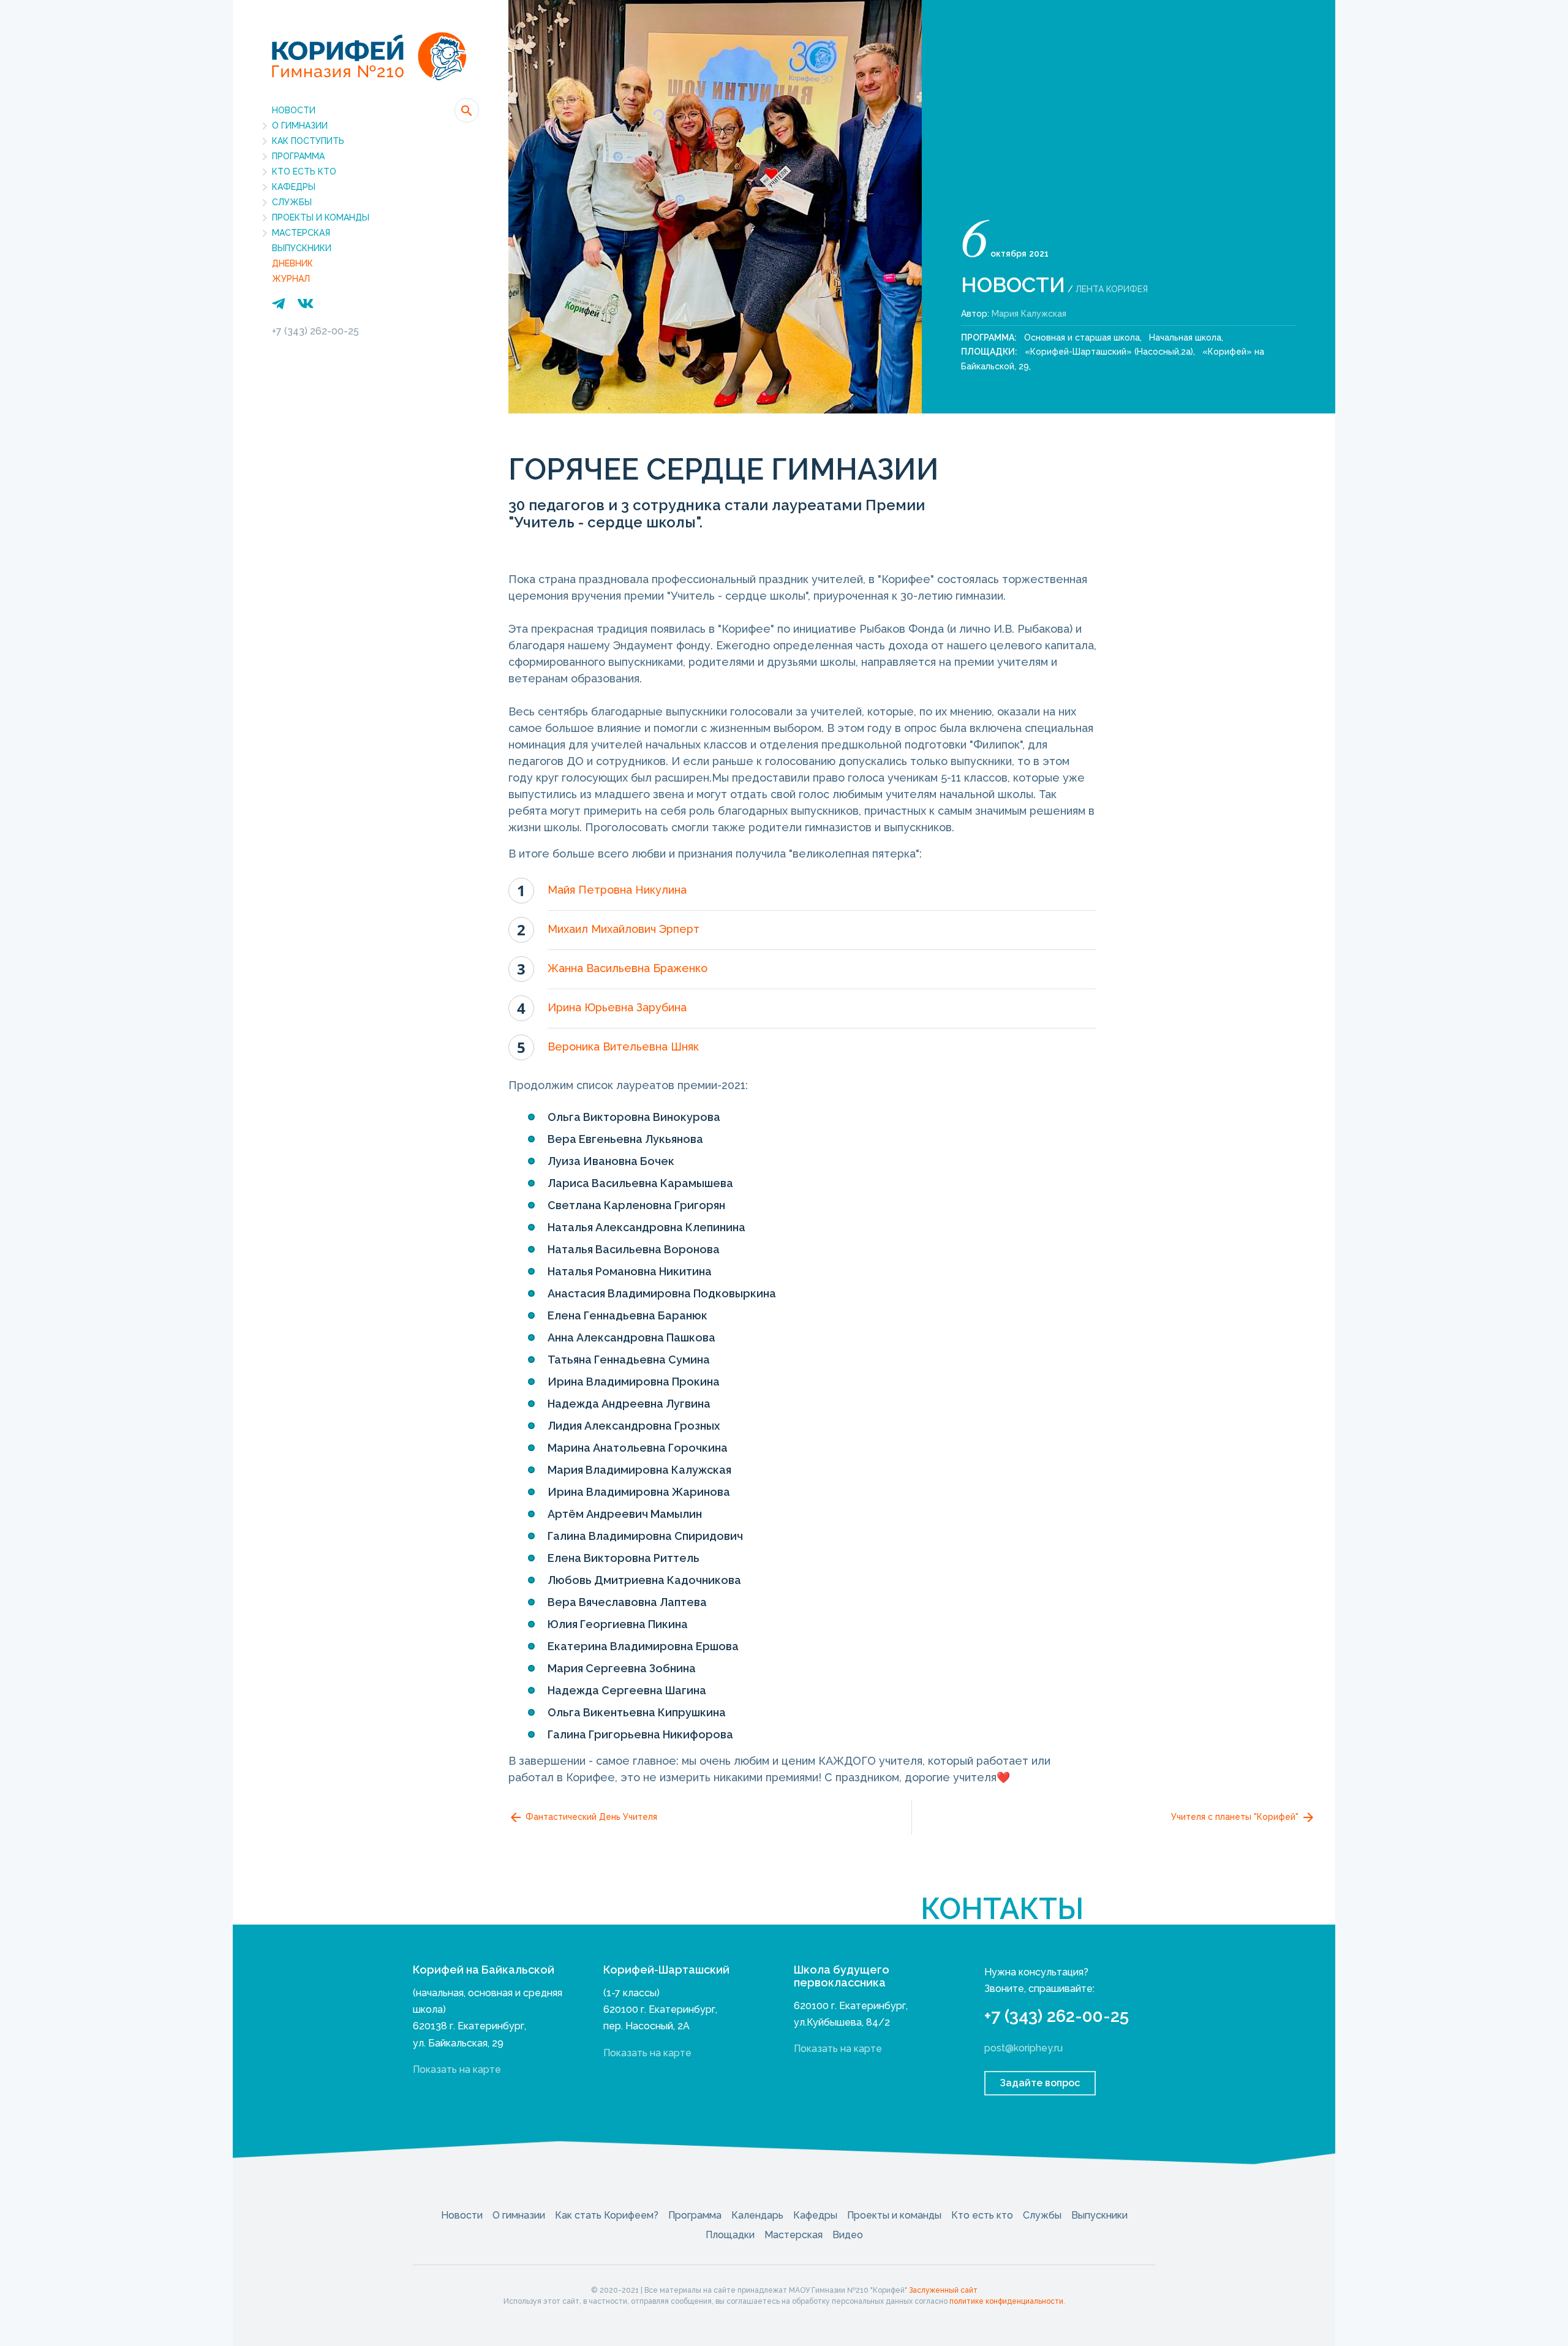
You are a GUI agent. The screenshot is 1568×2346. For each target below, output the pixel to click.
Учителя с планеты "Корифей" (1236, 1817)
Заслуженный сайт (943, 2290)
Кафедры (294, 187)
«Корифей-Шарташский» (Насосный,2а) (1109, 352)
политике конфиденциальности (1006, 2301)
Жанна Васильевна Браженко (628, 968)
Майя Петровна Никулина (617, 890)
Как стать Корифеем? (607, 2215)
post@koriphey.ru (1023, 2048)
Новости (294, 110)
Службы (292, 202)
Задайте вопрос (1040, 2083)
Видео (848, 2235)
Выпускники (302, 248)
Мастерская (301, 233)
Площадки (730, 2235)
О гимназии (300, 126)
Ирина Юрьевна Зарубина (617, 1007)
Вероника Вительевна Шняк (623, 1047)
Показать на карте (457, 2069)
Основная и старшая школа (1082, 338)
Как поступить (308, 141)
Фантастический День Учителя (590, 1817)
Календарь (757, 2215)
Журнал (291, 279)
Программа (298, 156)
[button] (467, 110)
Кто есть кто (304, 172)
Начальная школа (1185, 338)
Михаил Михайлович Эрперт (624, 929)
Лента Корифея (1112, 289)
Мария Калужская (1029, 314)
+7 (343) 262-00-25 (315, 331)
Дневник (292, 263)
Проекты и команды (321, 217)
